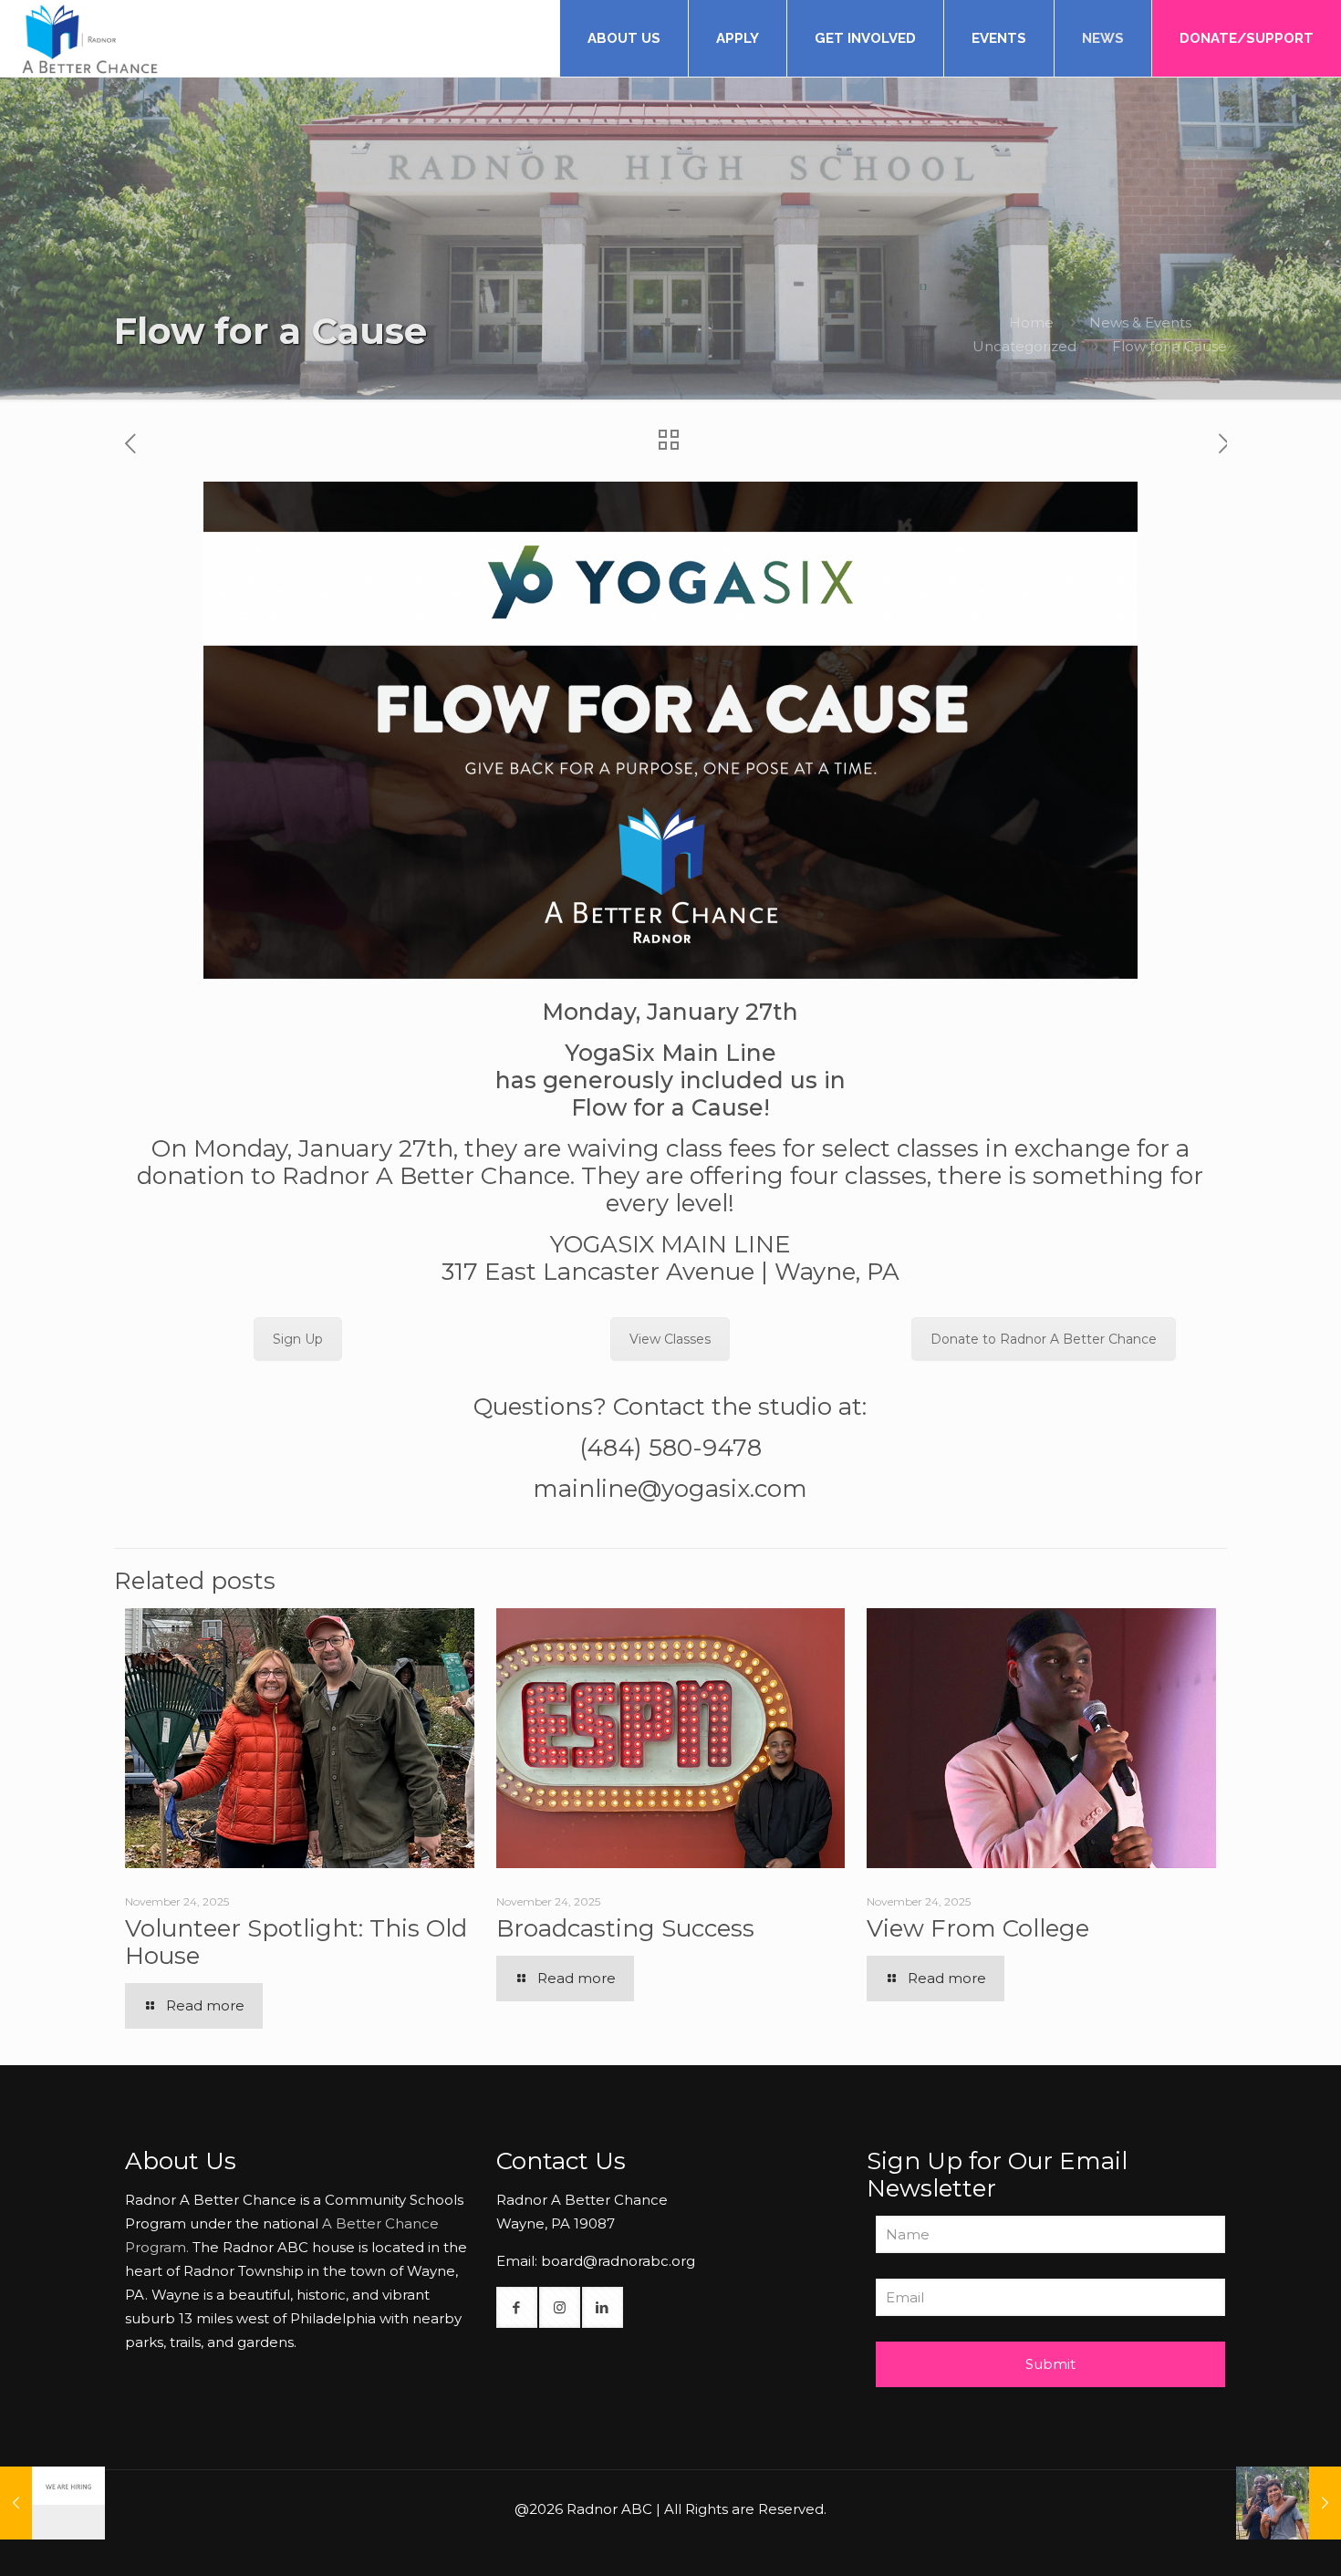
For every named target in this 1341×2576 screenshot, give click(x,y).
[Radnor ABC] (90, 38)
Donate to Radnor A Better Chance (1044, 1339)
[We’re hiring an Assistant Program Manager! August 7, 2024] (52, 2503)
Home (1031, 322)
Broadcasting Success (625, 1928)
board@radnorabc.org (618, 2261)
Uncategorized (1024, 346)
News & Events (1140, 322)
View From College (978, 1928)
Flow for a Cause (1169, 346)
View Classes (670, 1339)
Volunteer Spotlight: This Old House (296, 1942)
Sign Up (298, 1339)
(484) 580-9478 (670, 1448)
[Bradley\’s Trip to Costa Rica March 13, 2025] (1289, 2503)
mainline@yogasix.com (670, 1489)
